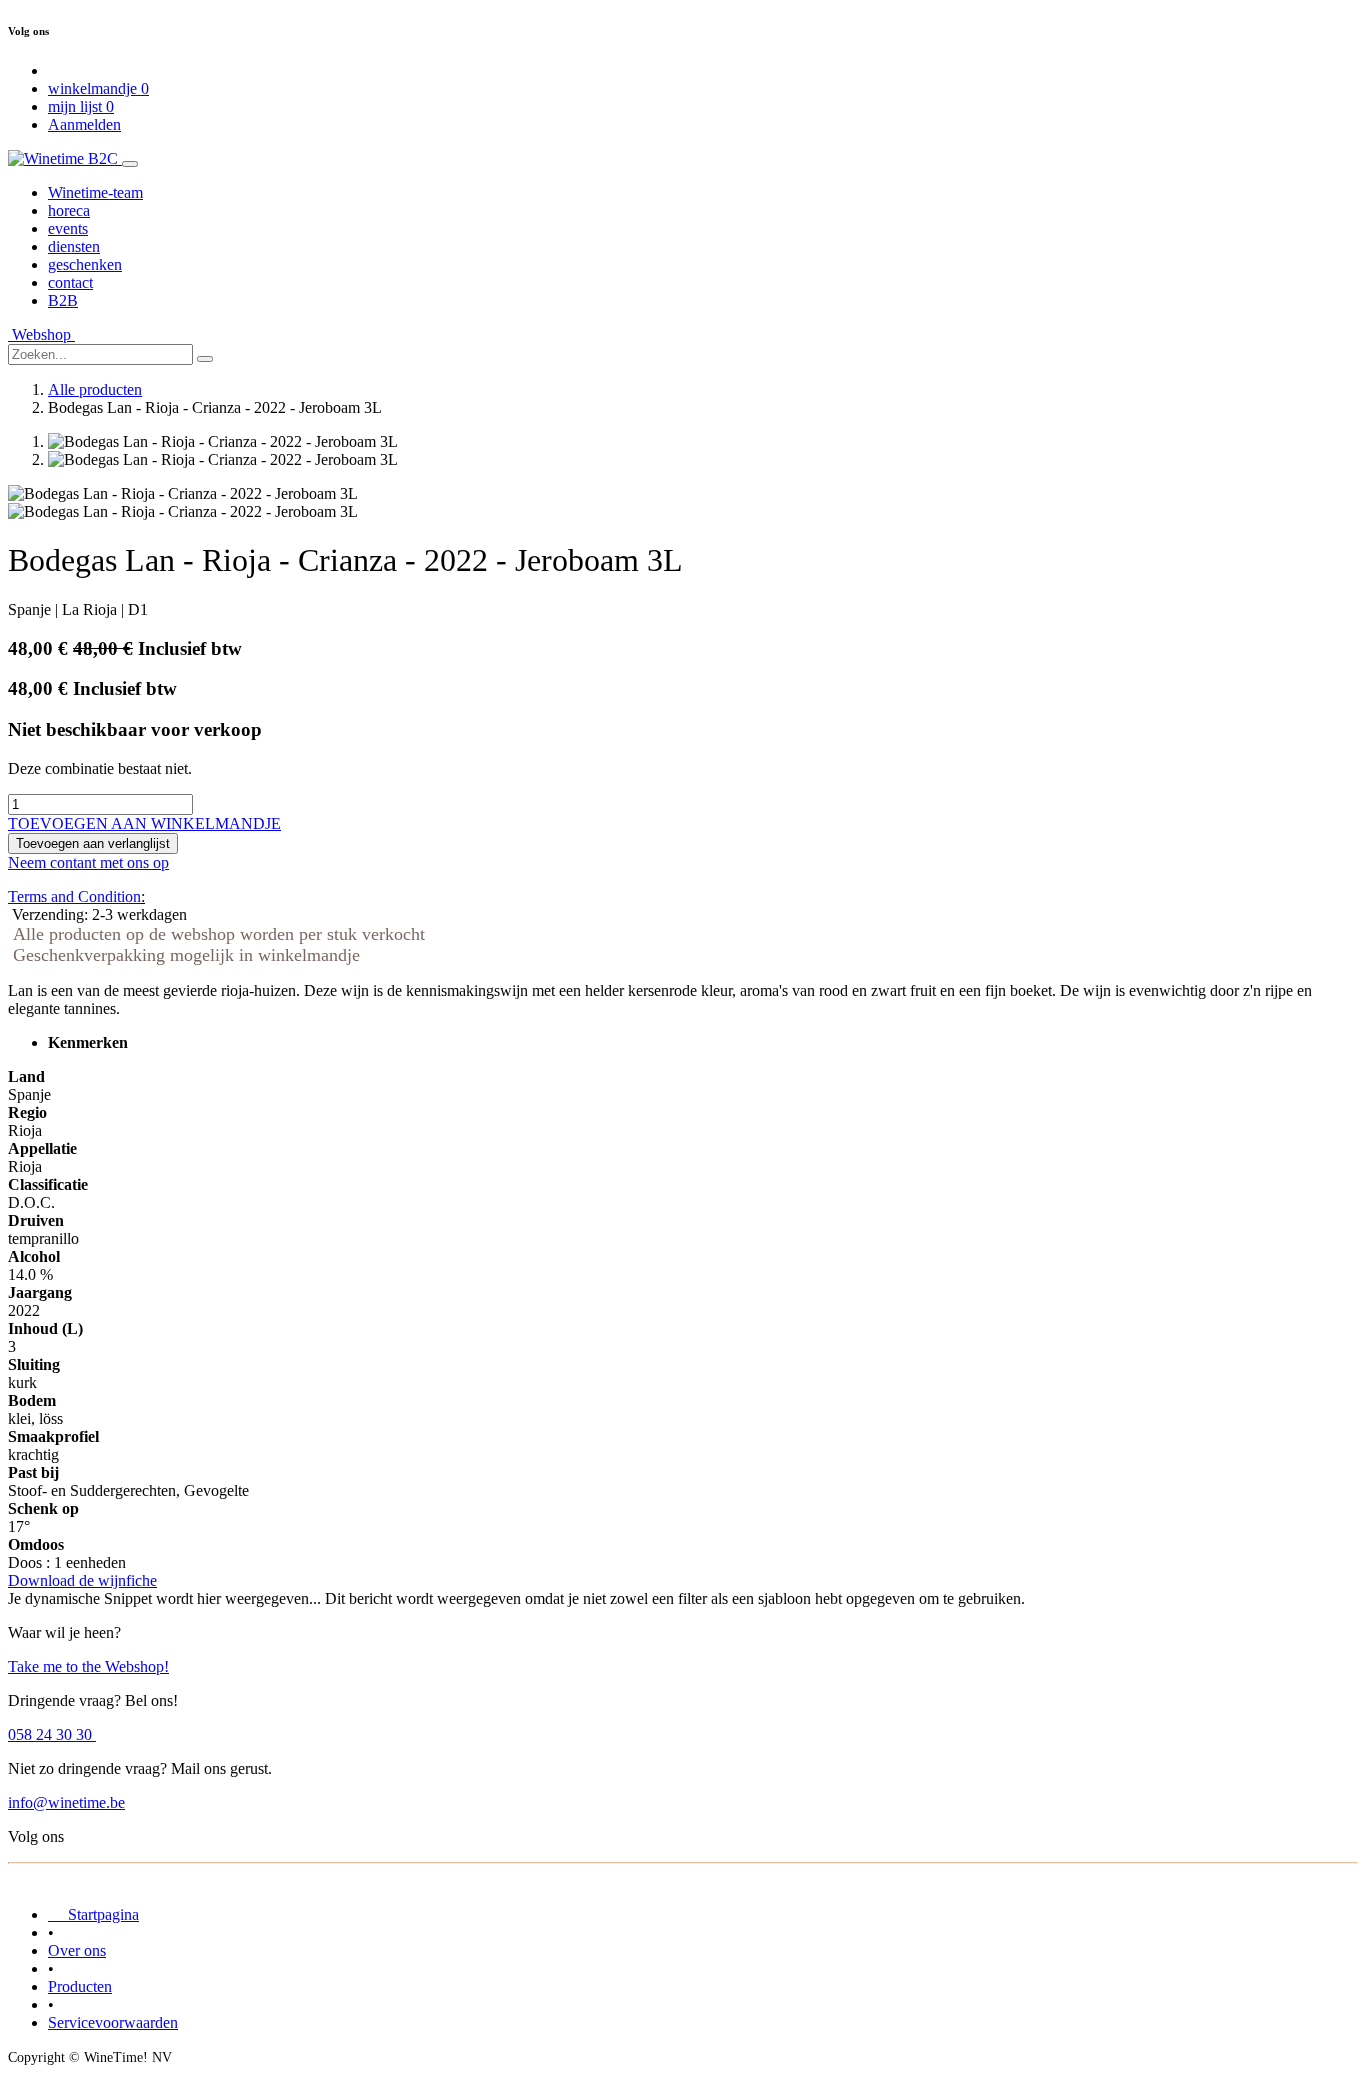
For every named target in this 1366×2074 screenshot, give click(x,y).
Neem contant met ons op (88, 862)
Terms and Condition (74, 896)
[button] (144, 823)
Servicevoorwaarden (113, 2022)
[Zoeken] (205, 359)
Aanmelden (84, 124)
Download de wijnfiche (82, 1580)
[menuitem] (95, 192)
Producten (80, 1986)
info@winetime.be (66, 1802)
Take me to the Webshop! (88, 1666)
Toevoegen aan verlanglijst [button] (93, 843)
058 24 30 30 (52, 1734)
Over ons (77, 1950)
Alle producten (95, 389)
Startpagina (93, 1914)
